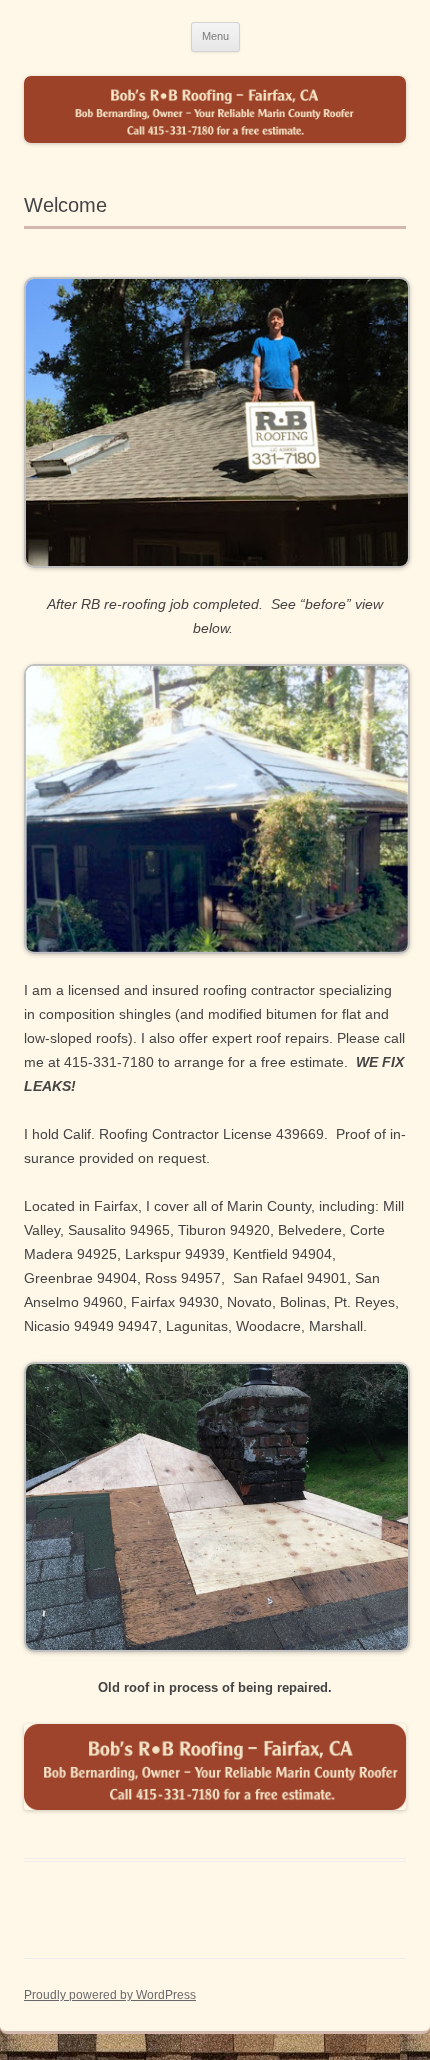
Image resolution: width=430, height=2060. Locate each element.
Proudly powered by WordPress (110, 1995)
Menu (215, 36)
